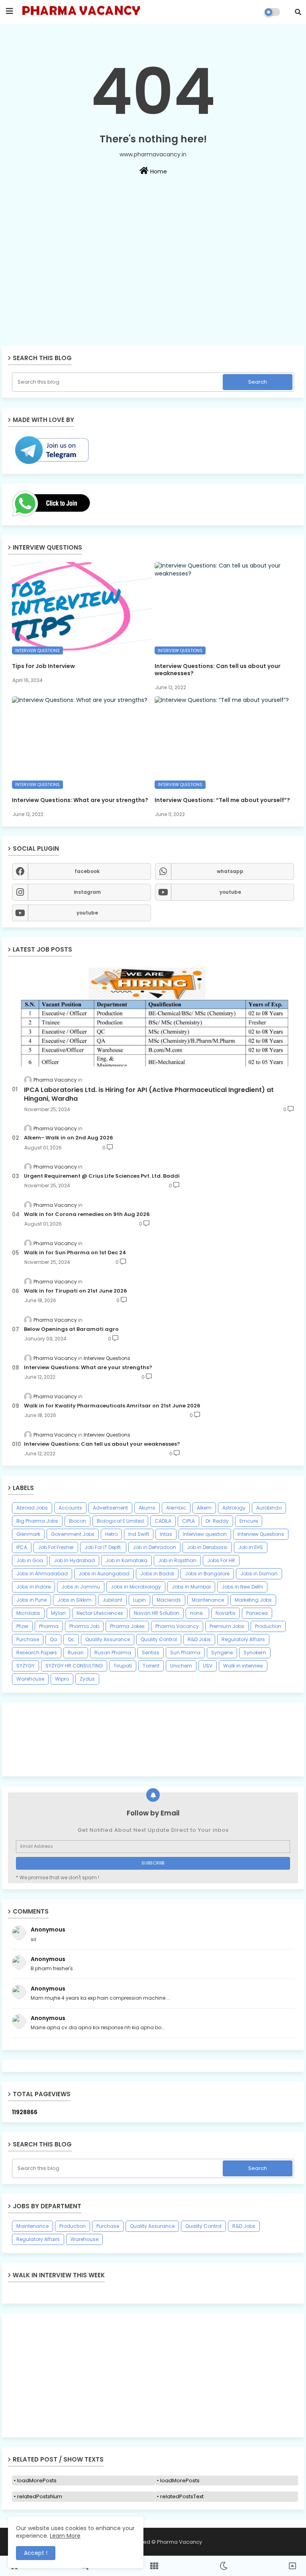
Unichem (181, 1666)
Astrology (234, 1508)
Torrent (151, 1666)
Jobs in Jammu (81, 1587)
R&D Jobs (199, 1639)
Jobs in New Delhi (242, 1587)
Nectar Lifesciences (100, 1613)
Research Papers (37, 1653)
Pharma (49, 1626)
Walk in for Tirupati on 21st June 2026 (76, 1291)
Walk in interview (243, 1666)
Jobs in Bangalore (207, 1574)
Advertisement (110, 1508)
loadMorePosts (37, 2480)
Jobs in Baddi (157, 1574)
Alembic (176, 1508)
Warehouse (30, 1679)
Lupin (139, 1600)
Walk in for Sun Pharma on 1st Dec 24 (75, 1253)
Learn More (65, 2536)
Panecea (257, 1613)
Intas (166, 1534)
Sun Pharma (185, 1653)
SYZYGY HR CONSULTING (74, 1666)
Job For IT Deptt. (103, 1547)
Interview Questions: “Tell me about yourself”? (222, 800)
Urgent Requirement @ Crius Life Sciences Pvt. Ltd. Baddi (102, 1176)
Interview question (205, 1534)
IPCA (22, 1547)
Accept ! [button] (36, 2553)
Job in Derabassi (207, 1547)
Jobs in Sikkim (75, 1600)
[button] (298, 12)
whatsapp (230, 871)
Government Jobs (73, 1534)
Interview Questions (261, 1534)
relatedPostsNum (40, 2496)
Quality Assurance (108, 1639)
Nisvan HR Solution (157, 1613)
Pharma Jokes (127, 1626)
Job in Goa (30, 1560)
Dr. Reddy (217, 1521)
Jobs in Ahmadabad (42, 1574)
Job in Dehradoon (154, 1547)
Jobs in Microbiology (136, 1587)
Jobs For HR (221, 1560)
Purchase (28, 1639)
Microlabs (28, 1613)
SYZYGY (25, 1666)
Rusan (76, 1653)
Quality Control (159, 1639)
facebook (87, 871)
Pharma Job (84, 1626)
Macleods (169, 1600)
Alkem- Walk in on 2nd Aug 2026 (69, 1138)
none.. (197, 1613)
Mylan (58, 1613)
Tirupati (123, 1666)
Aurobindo (269, 1508)
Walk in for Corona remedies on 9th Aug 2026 (87, 1214)
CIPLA (188, 1521)
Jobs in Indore (33, 1587)
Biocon (77, 1521)
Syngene (222, 1653)
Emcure (249, 1521)
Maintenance (208, 1600)
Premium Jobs (227, 1626)
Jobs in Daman (259, 1574)
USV (208, 1666)
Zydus (87, 1679)
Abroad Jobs (32, 1508)
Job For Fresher (56, 1547)
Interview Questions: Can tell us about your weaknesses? (218, 670)
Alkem (204, 1508)
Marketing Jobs (253, 1600)
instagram (87, 892)
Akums (147, 1508)
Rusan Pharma (113, 1653)
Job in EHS (251, 1547)
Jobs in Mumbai (191, 1587)
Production (268, 1626)
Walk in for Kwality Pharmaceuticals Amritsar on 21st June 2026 (112, 1406)
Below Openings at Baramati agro (71, 1329)
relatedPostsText (182, 2496)
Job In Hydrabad (74, 1560)
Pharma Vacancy (177, 1626)
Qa (53, 1639)
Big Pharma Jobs (37, 1521)
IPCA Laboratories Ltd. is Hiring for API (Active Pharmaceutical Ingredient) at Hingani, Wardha (149, 1094)
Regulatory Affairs (243, 1639)
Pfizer (22, 1626)
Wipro (62, 1679)
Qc (71, 1639)
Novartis (226, 1613)
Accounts (70, 1508)
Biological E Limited (120, 1521)
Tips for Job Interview (43, 666)
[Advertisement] (153, 288)
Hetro (111, 1534)
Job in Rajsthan (177, 1560)
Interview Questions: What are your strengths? (80, 800)
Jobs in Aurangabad (104, 1574)
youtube (230, 892)
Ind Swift (139, 1534)
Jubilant (112, 1600)
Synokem (255, 1653)
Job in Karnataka (127, 1560)
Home (158, 171)
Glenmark (28, 1534)
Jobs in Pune (31, 1600)
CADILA (163, 1521)
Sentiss (151, 1653)
